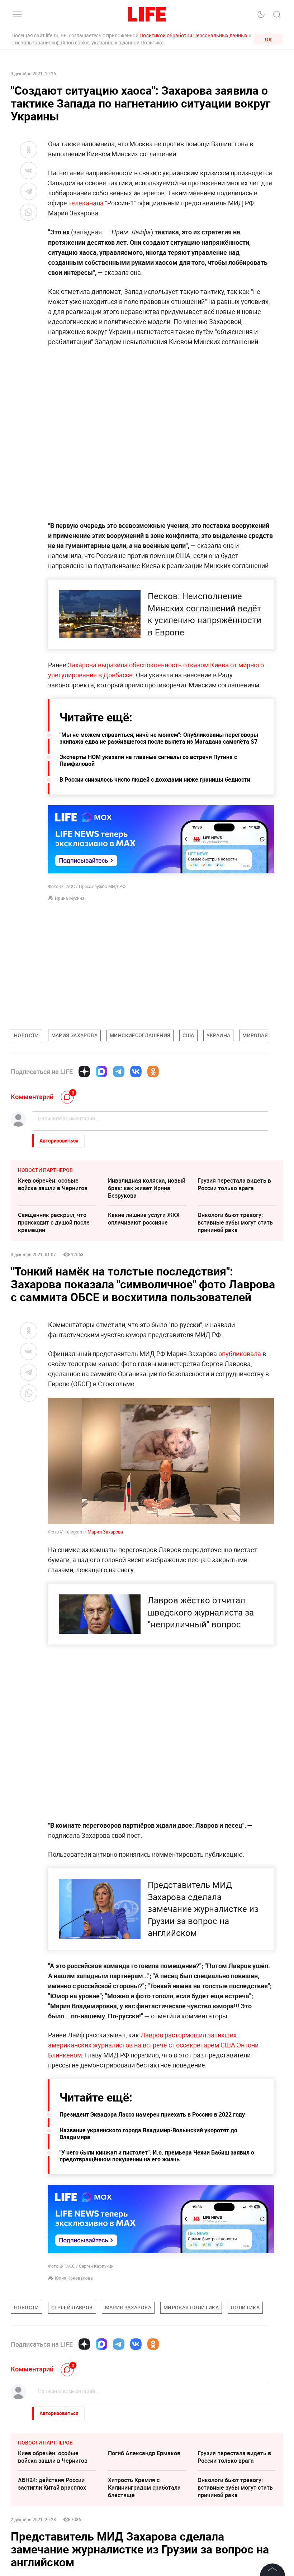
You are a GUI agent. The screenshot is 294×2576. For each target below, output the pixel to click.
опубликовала (240, 1354)
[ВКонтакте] (136, 1072)
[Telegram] (119, 1072)
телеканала (86, 203)
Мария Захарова (105, 1532)
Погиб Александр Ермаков (144, 2561)
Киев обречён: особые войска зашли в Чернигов (53, 1184)
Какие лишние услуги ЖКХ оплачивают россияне (144, 1219)
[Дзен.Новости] (84, 1072)
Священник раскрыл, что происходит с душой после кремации (54, 1222)
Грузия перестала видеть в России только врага (234, 1184)
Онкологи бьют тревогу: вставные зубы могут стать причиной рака (235, 1222)
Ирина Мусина (70, 898)
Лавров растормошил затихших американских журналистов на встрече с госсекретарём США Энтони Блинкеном (153, 2045)
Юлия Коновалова (74, 2278)
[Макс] (101, 1072)
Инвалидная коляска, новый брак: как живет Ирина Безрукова (147, 1188)
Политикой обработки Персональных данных (193, 35)
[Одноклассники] (153, 1072)
